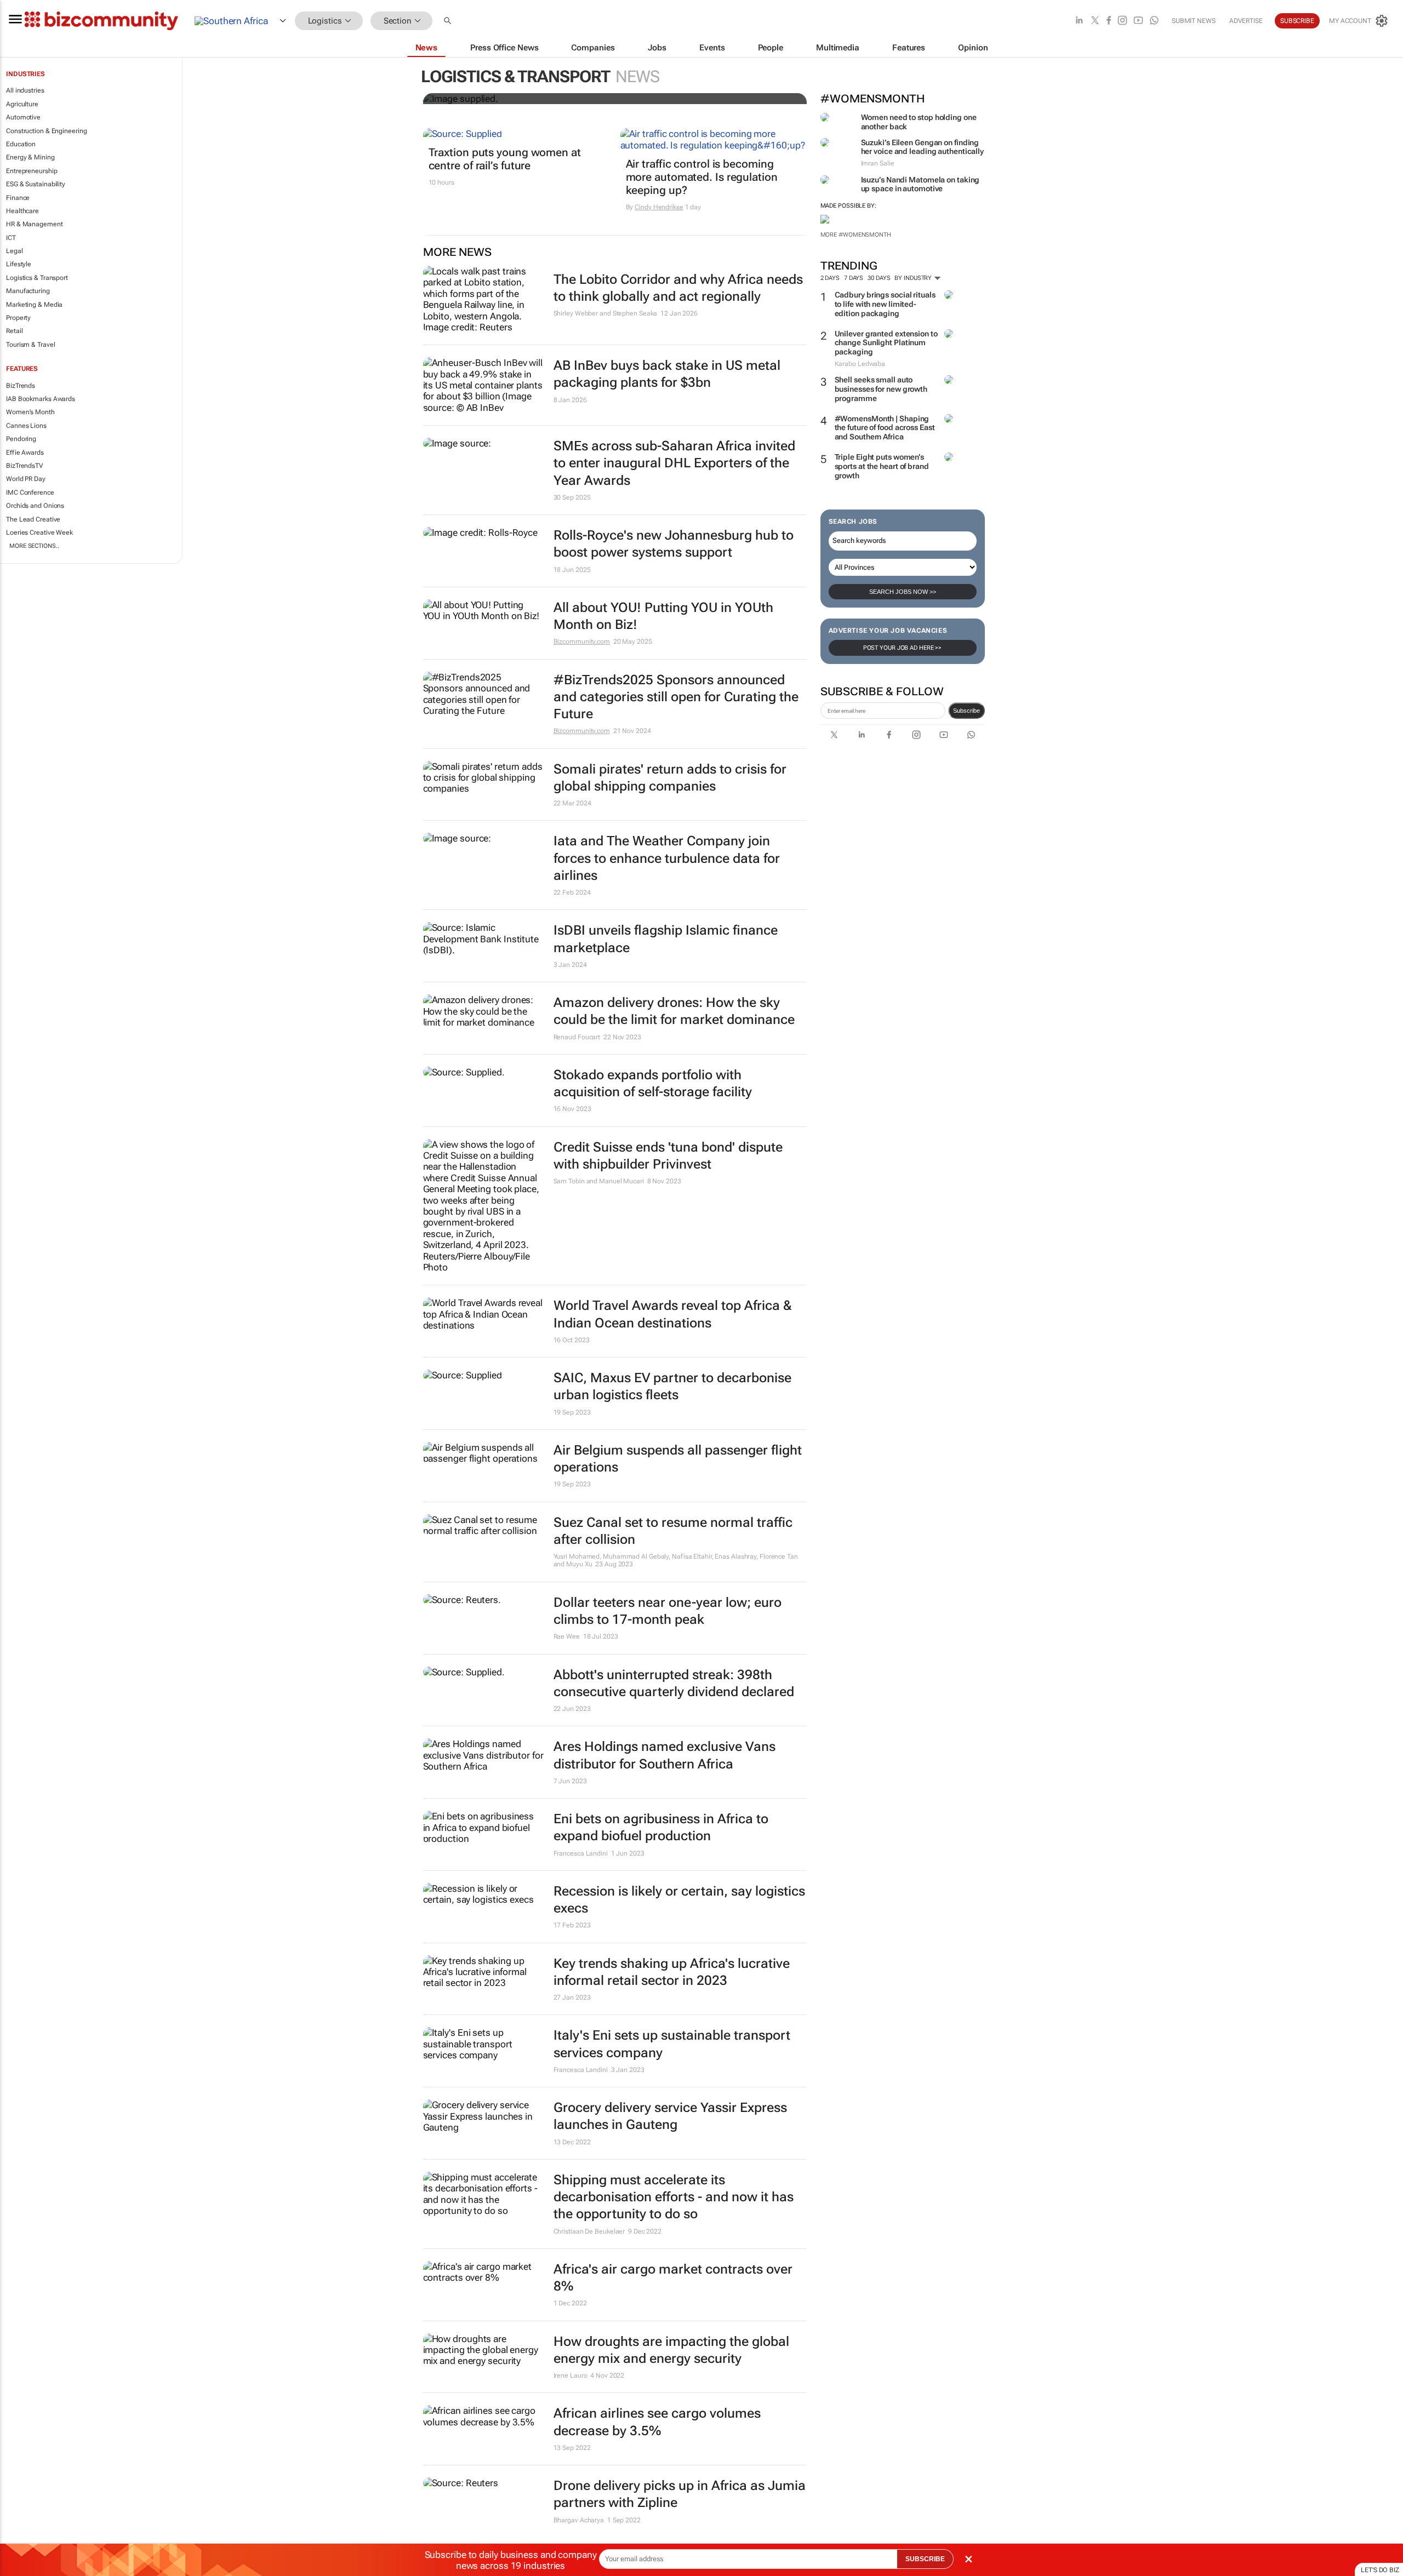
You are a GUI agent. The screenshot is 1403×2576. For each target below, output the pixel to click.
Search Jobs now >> (903, 592)
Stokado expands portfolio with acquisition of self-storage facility (653, 1083)
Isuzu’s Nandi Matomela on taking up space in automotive (920, 184)
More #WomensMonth (856, 235)
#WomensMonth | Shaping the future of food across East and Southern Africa (885, 428)
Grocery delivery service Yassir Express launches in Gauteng (670, 2116)
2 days (830, 278)
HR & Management (35, 224)
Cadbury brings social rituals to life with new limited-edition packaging (885, 304)
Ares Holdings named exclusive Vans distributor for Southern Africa (665, 1755)
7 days (854, 278)
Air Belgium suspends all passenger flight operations (678, 1459)
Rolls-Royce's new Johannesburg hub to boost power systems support (674, 544)
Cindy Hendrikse (659, 207)
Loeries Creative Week (39, 533)
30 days (879, 278)
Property (18, 318)
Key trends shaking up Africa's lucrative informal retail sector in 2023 (672, 1972)
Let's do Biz (1380, 2570)
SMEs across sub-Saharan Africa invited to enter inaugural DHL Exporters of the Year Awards (674, 463)
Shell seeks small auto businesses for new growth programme (881, 389)
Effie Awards (25, 453)
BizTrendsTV (25, 466)
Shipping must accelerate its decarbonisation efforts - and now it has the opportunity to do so (674, 2197)
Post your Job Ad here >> (903, 648)
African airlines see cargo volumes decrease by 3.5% (657, 2422)
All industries (25, 90)
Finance (18, 198)
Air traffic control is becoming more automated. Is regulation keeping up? (702, 177)
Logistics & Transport (37, 278)
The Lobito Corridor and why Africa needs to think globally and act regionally (678, 288)
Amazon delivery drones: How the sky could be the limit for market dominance (674, 1011)
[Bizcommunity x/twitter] (1095, 21)
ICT (11, 238)
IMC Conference (30, 493)
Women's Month (30, 412)
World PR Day (26, 479)
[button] (449, 21)
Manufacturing (28, 291)
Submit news (1194, 21)
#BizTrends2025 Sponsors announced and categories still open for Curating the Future (676, 697)
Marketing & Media (34, 305)
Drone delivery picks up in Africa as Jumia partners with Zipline (680, 2494)
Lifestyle (19, 264)
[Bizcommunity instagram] (1122, 21)
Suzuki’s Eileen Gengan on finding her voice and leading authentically (923, 147)
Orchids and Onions (35, 506)
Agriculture (22, 104)
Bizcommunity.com (582, 642)
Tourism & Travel (30, 345)
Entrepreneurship (32, 171)
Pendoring (21, 439)
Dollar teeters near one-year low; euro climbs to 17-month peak (668, 1611)
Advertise (1246, 21)
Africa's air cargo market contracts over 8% (673, 2278)
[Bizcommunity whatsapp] (1154, 21)
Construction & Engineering (46, 131)
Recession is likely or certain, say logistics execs (679, 1900)
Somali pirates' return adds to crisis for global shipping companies (670, 778)
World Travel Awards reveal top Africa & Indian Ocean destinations (673, 1314)
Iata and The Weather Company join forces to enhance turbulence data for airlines (667, 858)
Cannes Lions (26, 426)
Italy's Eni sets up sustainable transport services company (672, 2044)
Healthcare (22, 211)
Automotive (23, 117)
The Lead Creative (33, 519)
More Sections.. (34, 546)
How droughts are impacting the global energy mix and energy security (671, 2350)
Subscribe (966, 711)
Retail (14, 331)
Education (21, 144)
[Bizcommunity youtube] (1138, 21)
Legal (15, 251)
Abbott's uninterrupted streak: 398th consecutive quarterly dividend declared (674, 1683)
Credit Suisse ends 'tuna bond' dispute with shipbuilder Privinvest (668, 1156)
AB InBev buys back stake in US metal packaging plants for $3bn (667, 374)
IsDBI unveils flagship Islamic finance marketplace (666, 939)
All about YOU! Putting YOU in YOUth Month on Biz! (663, 616)
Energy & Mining (30, 157)
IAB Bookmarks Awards (41, 399)
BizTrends (21, 386)
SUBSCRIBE (925, 2559)
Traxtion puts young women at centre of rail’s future (505, 159)
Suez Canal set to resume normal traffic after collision (673, 1531)
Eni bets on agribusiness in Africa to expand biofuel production (661, 1827)
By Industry (914, 278)
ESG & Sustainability (36, 184)
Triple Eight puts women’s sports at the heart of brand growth (882, 466)
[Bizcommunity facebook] (1109, 21)
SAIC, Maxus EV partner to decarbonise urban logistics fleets (672, 1386)
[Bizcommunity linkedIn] (1079, 21)
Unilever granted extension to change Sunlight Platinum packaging (886, 343)
